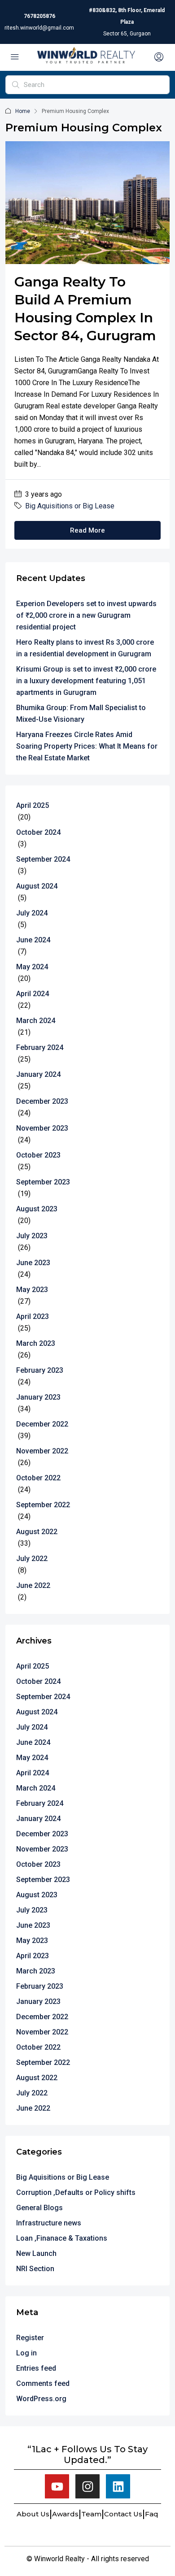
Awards (65, 2514)
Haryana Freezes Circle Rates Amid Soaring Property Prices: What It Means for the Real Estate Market (87, 746)
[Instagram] (87, 2486)
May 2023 (32, 1290)
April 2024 (33, 994)
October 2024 (38, 832)
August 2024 (37, 886)
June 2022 (33, 1585)
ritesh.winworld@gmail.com (39, 28)
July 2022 (32, 1559)
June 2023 (33, 1263)
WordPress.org (41, 2399)
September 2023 (43, 1182)
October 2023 (38, 1155)
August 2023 (37, 1209)
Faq (152, 2514)
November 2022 (42, 1451)
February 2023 (40, 1370)
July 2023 (32, 1236)
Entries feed (36, 2368)
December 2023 (42, 1101)
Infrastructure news (49, 2223)
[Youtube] (57, 2486)
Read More (87, 530)
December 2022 (42, 1424)
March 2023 (36, 1343)
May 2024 (32, 967)
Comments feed (43, 2383)
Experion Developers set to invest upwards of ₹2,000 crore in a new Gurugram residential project (86, 615)
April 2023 (33, 1316)
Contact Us (123, 2514)
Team (91, 2514)
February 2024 (40, 1047)
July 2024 (32, 913)
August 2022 (37, 1532)
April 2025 (33, 805)
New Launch (36, 2253)
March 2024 (36, 1021)
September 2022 (43, 1505)
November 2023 (42, 1128)
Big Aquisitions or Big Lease (70, 506)
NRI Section (35, 2269)
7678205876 (39, 16)
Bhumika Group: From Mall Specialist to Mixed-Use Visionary (81, 713)
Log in (26, 2353)
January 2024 (38, 1074)
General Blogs (39, 2208)
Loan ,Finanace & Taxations (62, 2238)
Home (23, 111)
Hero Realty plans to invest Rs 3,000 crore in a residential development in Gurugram (85, 648)
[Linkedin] (118, 2486)
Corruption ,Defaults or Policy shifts (76, 2192)
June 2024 (33, 940)
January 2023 (38, 1397)
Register (30, 2338)
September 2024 (43, 859)
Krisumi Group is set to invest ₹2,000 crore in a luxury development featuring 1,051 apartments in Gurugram (86, 681)
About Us (33, 2514)
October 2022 (38, 1478)
